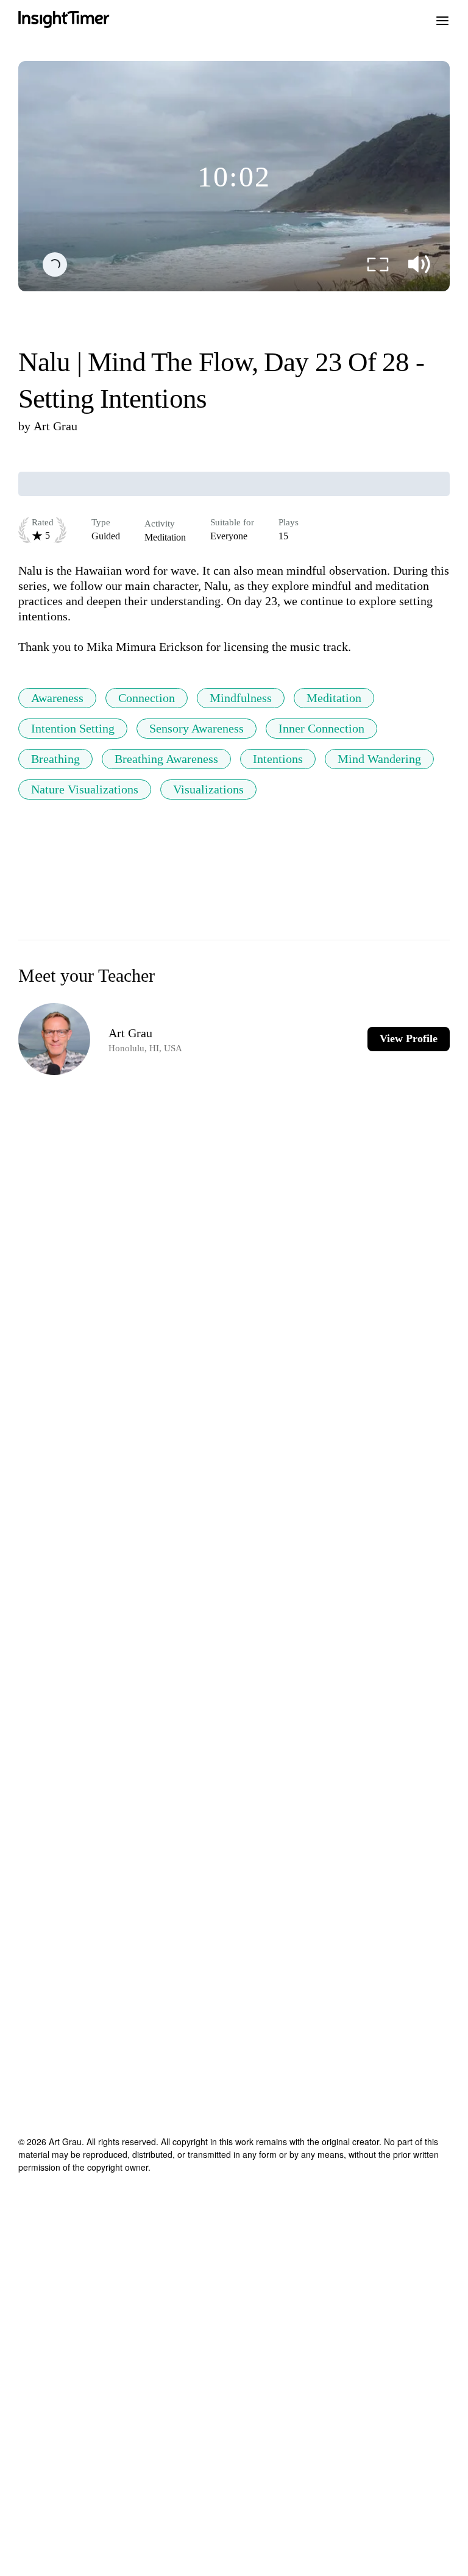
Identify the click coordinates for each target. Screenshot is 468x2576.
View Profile (409, 1038)
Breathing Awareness (166, 759)
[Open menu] (442, 20)
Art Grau (55, 426)
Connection (147, 698)
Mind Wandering (379, 759)
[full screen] (378, 264)
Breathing (55, 759)
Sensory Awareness (197, 728)
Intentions (278, 759)
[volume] (419, 264)
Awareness (57, 698)
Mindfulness (241, 698)
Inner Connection (321, 728)
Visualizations (208, 789)
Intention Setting (73, 728)
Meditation (334, 698)
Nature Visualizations (85, 789)
